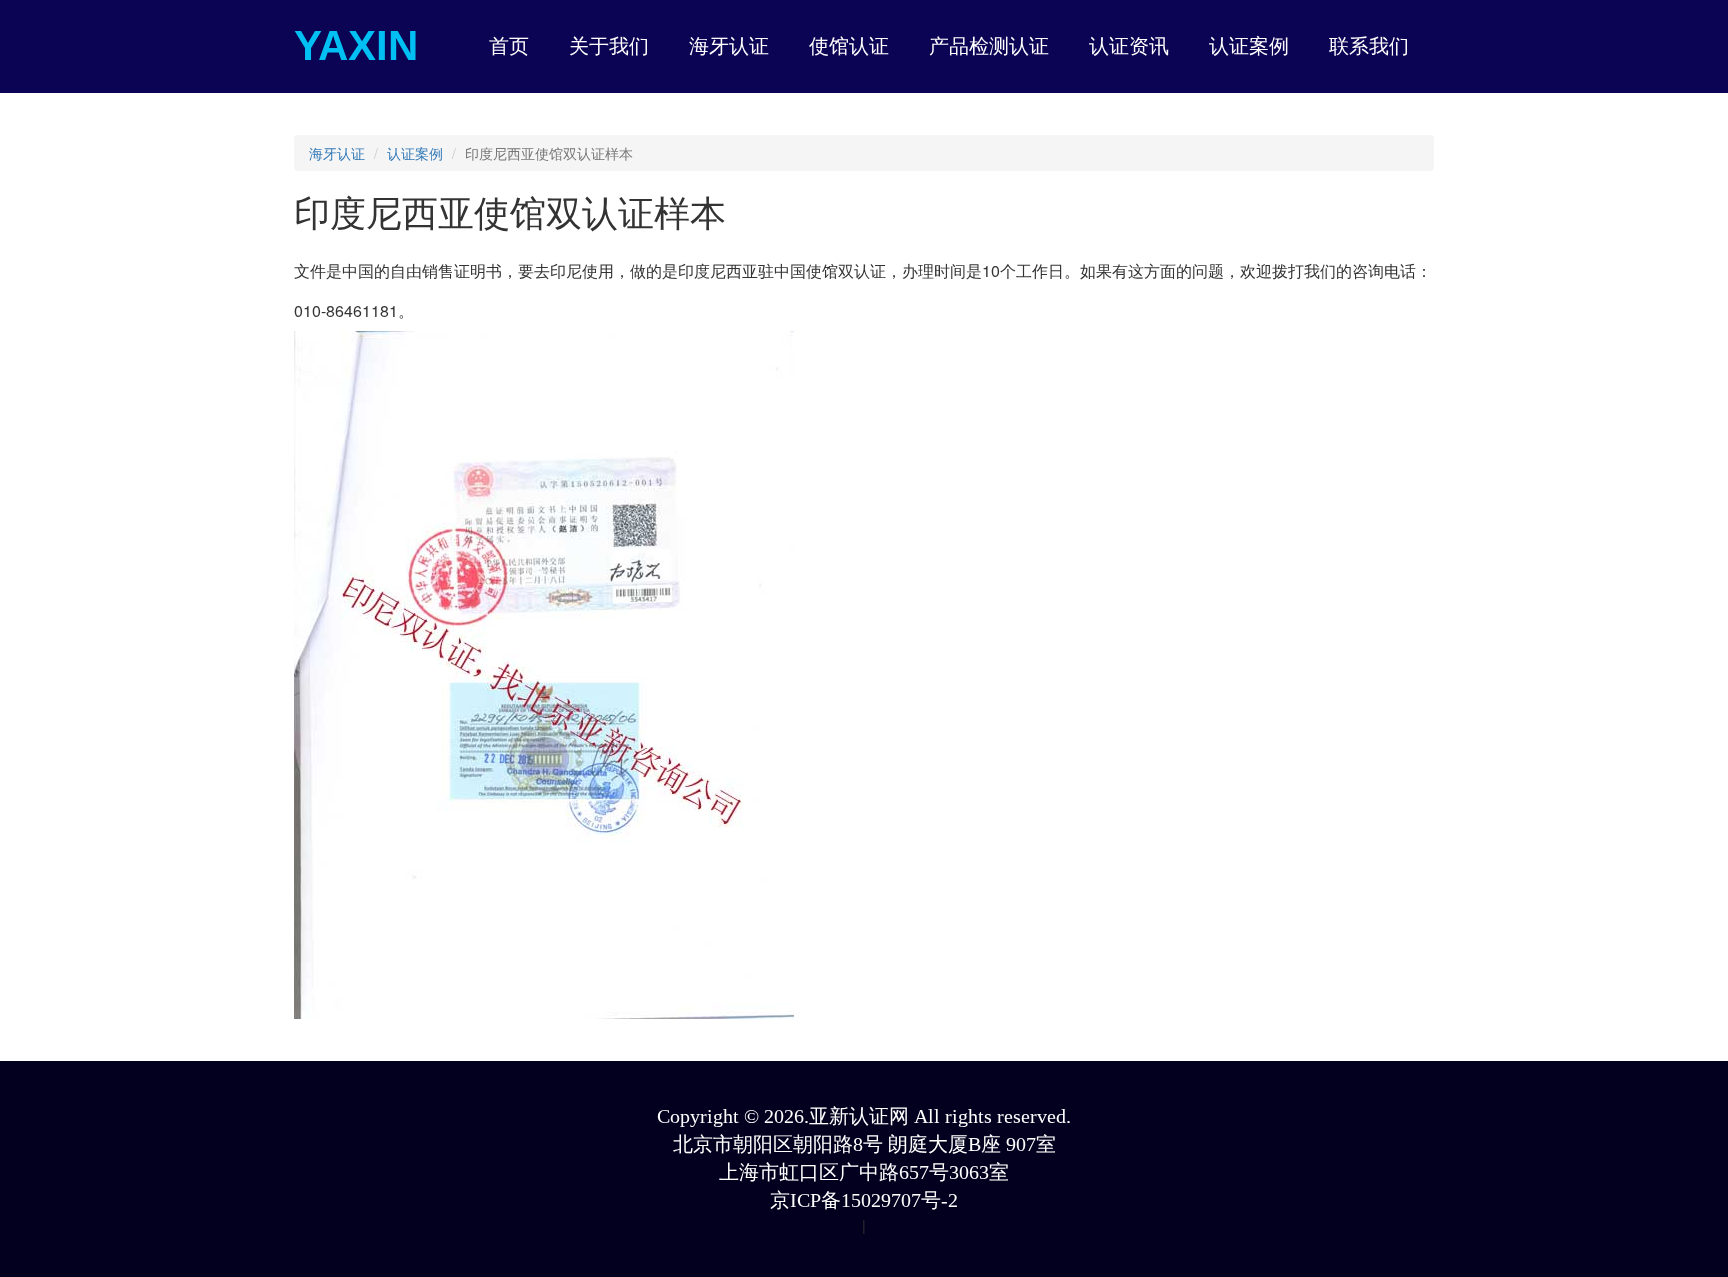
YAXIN (356, 45)
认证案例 (415, 153)
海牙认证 (337, 153)
